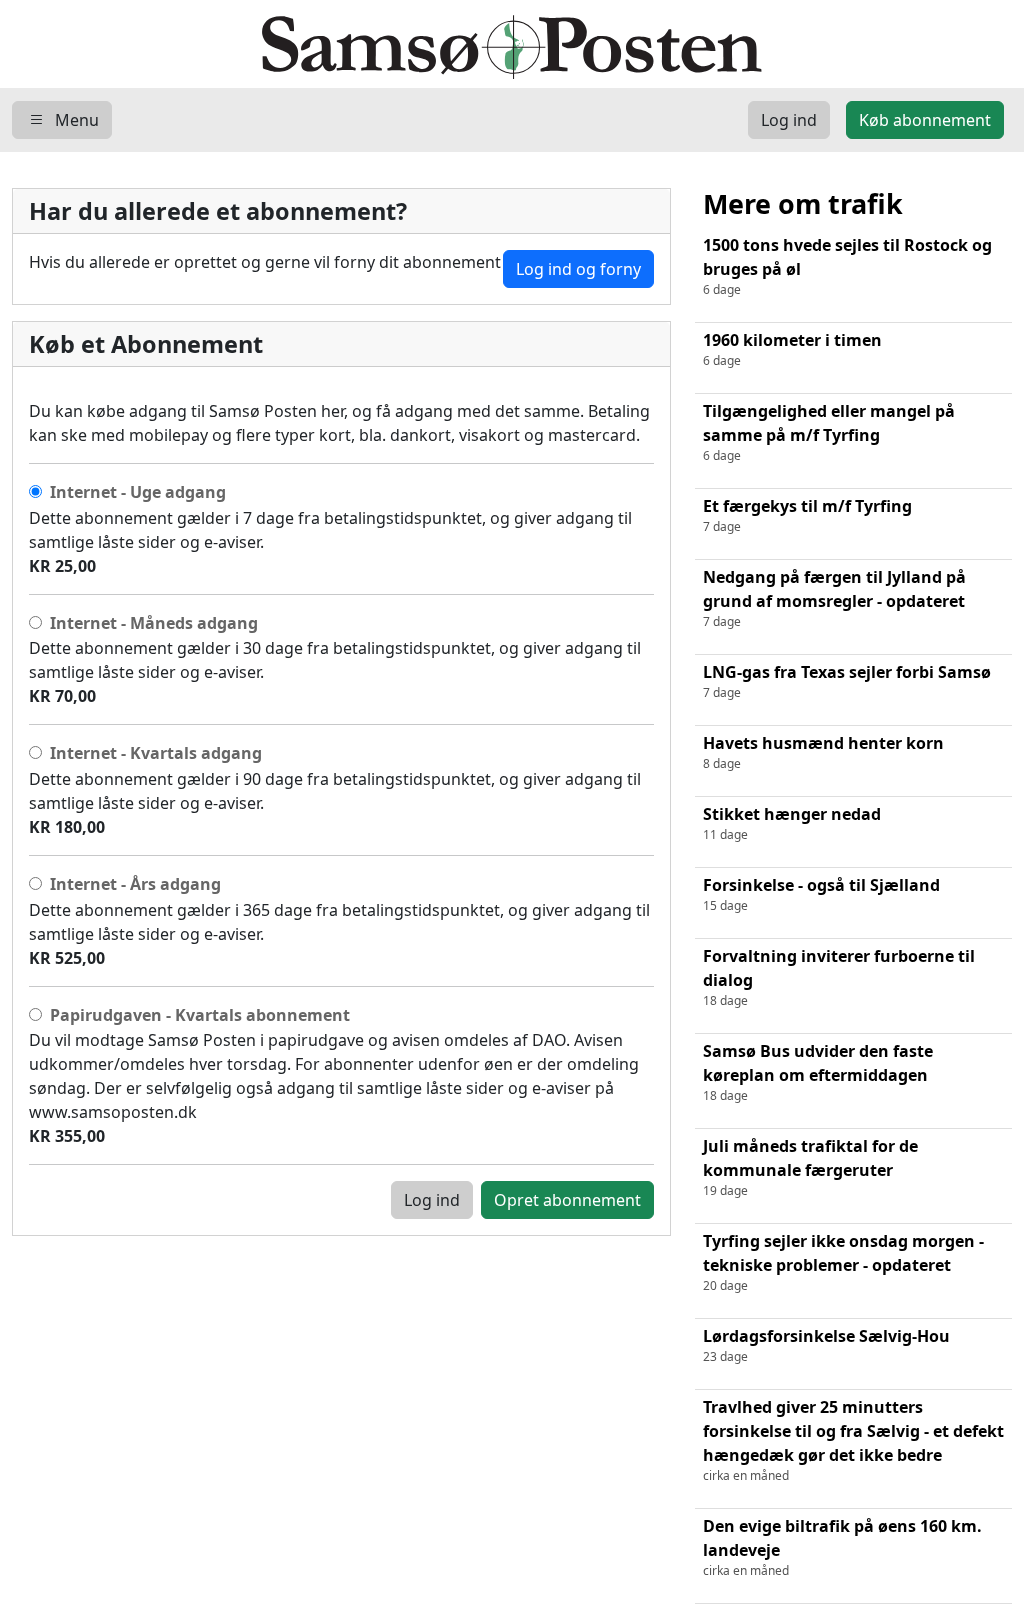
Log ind (432, 1200)
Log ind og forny (578, 269)
